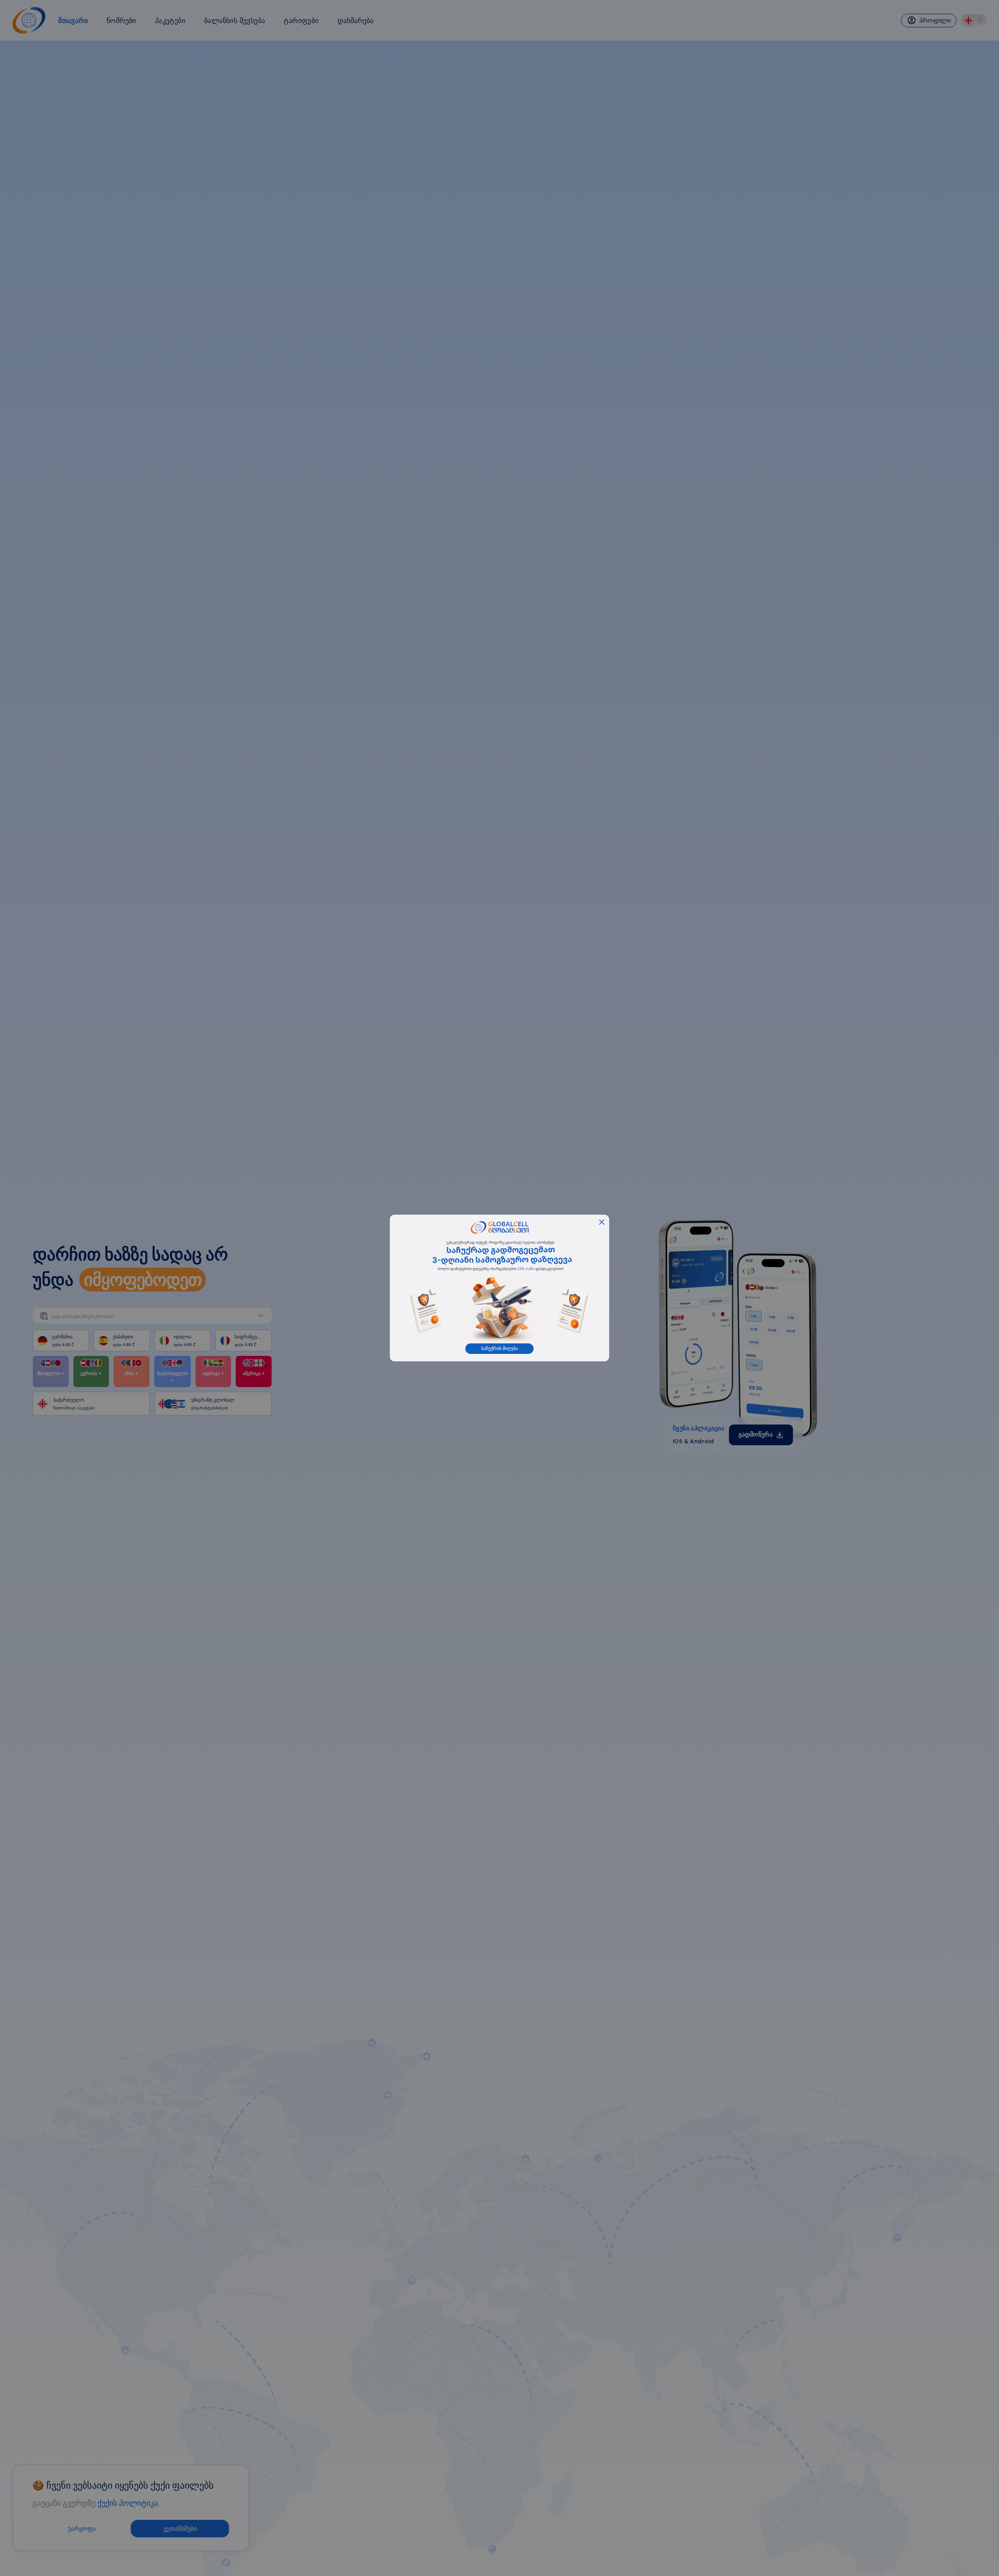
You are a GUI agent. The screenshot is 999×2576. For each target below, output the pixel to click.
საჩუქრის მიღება (499, 1348)
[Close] (602, 1222)
